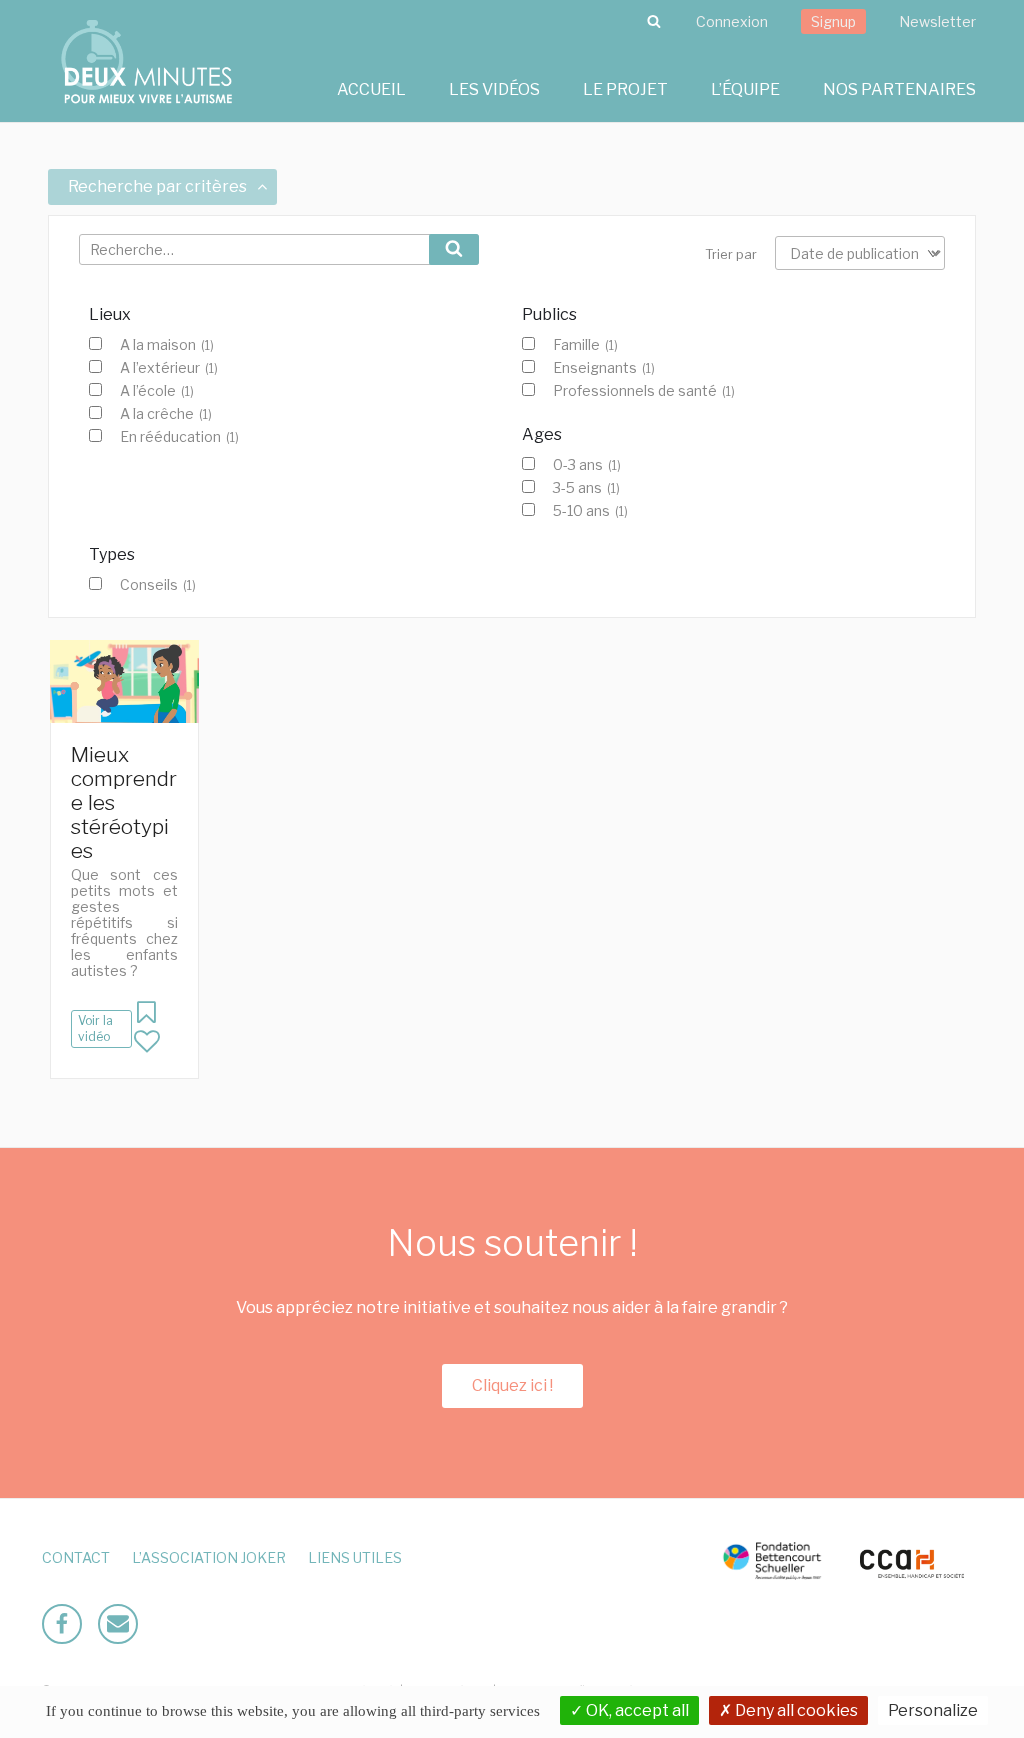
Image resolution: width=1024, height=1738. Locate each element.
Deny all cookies (795, 1710)
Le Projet (625, 89)
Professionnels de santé (644, 391)
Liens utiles (355, 1557)
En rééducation (179, 437)
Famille (585, 345)
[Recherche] (654, 22)
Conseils (158, 585)
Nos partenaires (899, 89)
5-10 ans (590, 511)
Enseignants (604, 368)
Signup (833, 21)
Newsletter (937, 21)
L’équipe (745, 89)
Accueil (371, 89)
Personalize (933, 1710)
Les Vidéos (494, 89)
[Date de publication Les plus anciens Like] (860, 253)
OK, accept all (636, 1710)
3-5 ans (586, 488)
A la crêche (166, 414)
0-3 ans (587, 465)
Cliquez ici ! (512, 1385)
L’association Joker (209, 1557)
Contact (76, 1557)
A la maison (167, 345)
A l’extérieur (169, 368)
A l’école (157, 391)
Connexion (732, 21)
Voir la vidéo (95, 1028)
